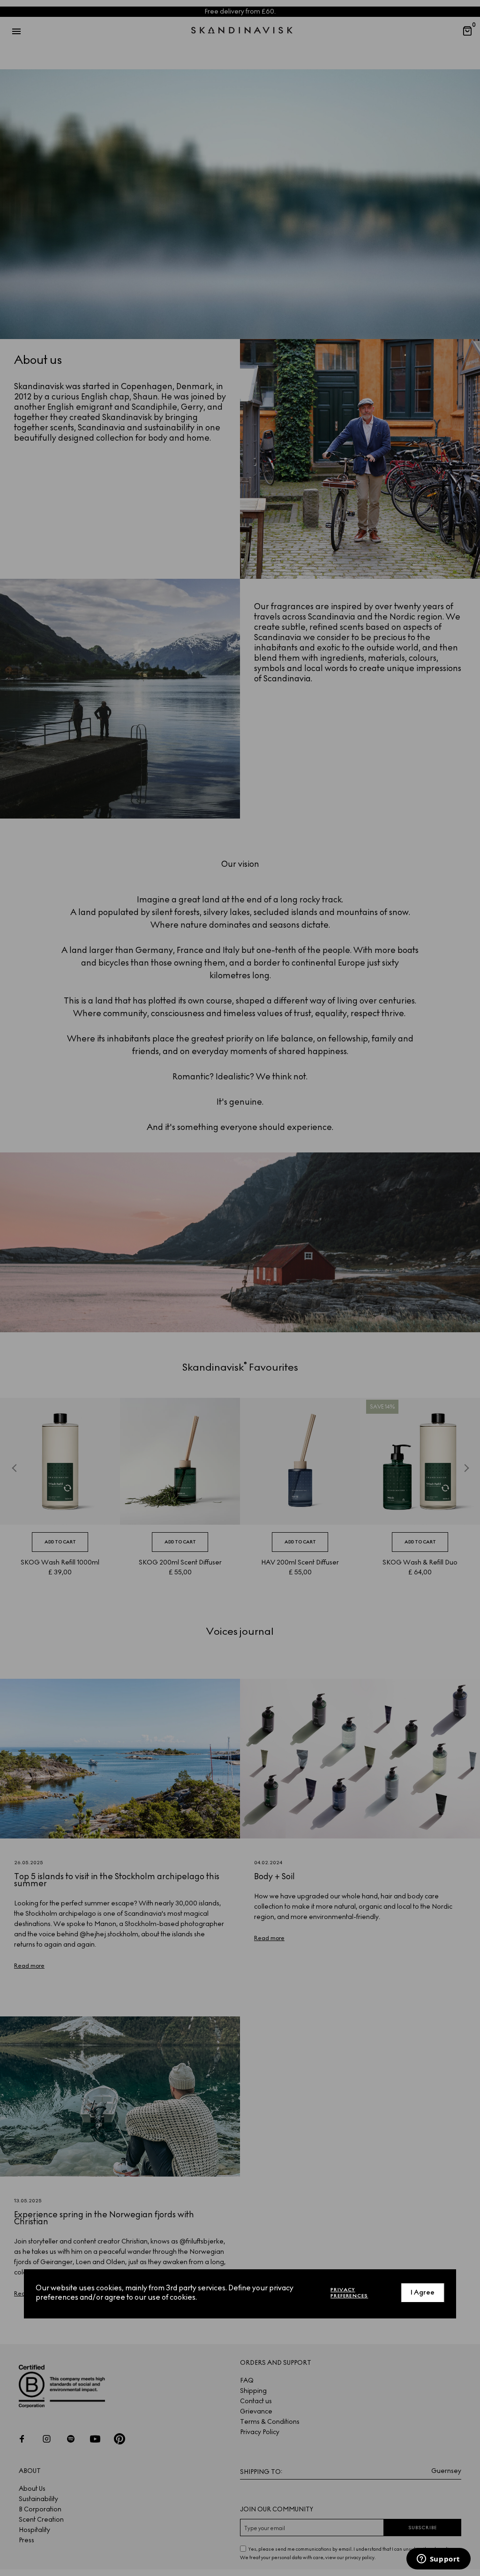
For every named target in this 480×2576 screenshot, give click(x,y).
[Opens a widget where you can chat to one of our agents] (438, 2560)
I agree (423, 2292)
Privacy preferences (349, 2293)
